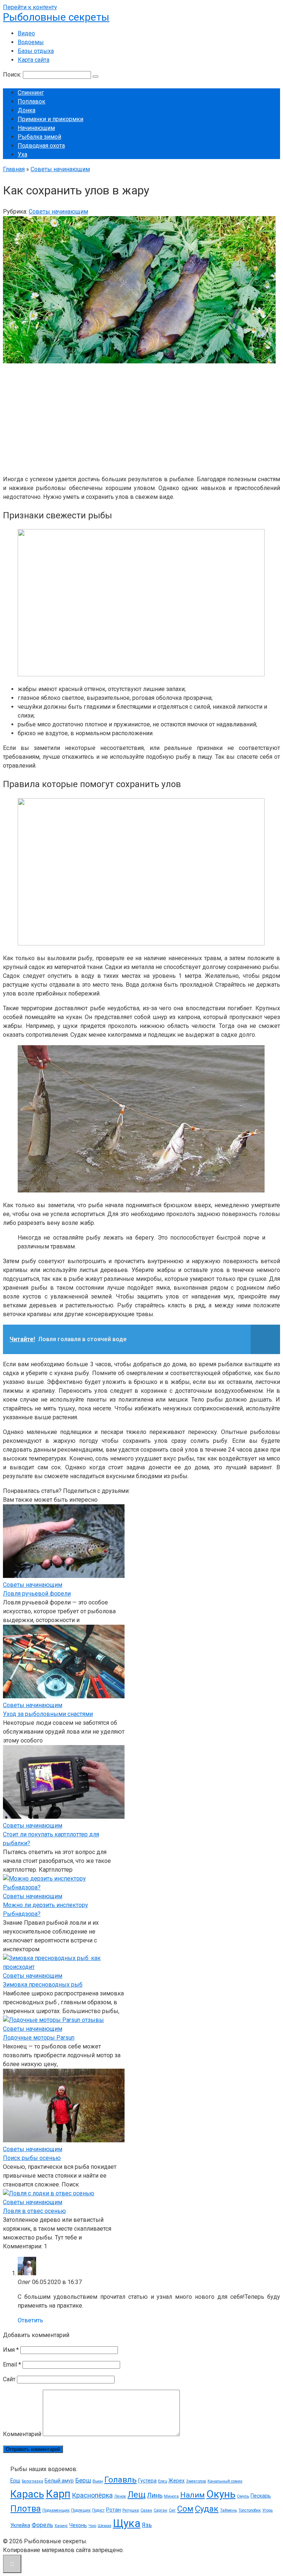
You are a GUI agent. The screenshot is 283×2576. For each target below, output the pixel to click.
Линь (155, 2495)
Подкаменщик (56, 2510)
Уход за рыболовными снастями (48, 1714)
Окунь (221, 2494)
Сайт (9, 2379)
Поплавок (32, 101)
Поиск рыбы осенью (32, 2158)
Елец (163, 2481)
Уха (22, 154)
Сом (185, 2509)
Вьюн (98, 2481)
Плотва (26, 2509)
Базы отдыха (36, 51)
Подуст (98, 2510)
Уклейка (20, 2525)
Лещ (137, 2495)
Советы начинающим (58, 212)
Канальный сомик (225, 2481)
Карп (58, 2494)
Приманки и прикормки (50, 119)
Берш (83, 2480)
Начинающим (36, 128)
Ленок (120, 2496)
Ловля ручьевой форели (37, 1594)
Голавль (120, 2480)
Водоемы (31, 42)
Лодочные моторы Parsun (39, 2038)
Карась (27, 2494)
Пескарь (261, 2496)
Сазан (146, 2510)
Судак (207, 2509)
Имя (11, 2350)
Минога (171, 2496)
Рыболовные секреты (56, 17)
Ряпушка (131, 2510)
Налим (193, 2495)
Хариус (61, 2526)
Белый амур (59, 2481)
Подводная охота (41, 146)
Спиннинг (31, 93)
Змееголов (196, 2481)
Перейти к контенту (30, 7)
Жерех (177, 2481)
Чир (92, 2526)
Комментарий (22, 2434)
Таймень (228, 2510)
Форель (42, 2525)
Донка (27, 110)
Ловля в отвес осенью (34, 2211)
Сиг (172, 2510)
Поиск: (13, 75)
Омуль (243, 2496)
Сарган (160, 2510)
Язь (147, 2525)
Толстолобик (250, 2510)
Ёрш (15, 2481)
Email (12, 2364)
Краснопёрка (92, 2495)
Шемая (104, 2526)
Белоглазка (32, 2481)
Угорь (268, 2510)
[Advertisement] (141, 417)
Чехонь (78, 2525)
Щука (127, 2523)
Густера (147, 2481)
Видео (26, 33)
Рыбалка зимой (39, 137)
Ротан (113, 2510)
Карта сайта (34, 60)
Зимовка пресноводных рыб (43, 1985)
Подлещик (81, 2510)
